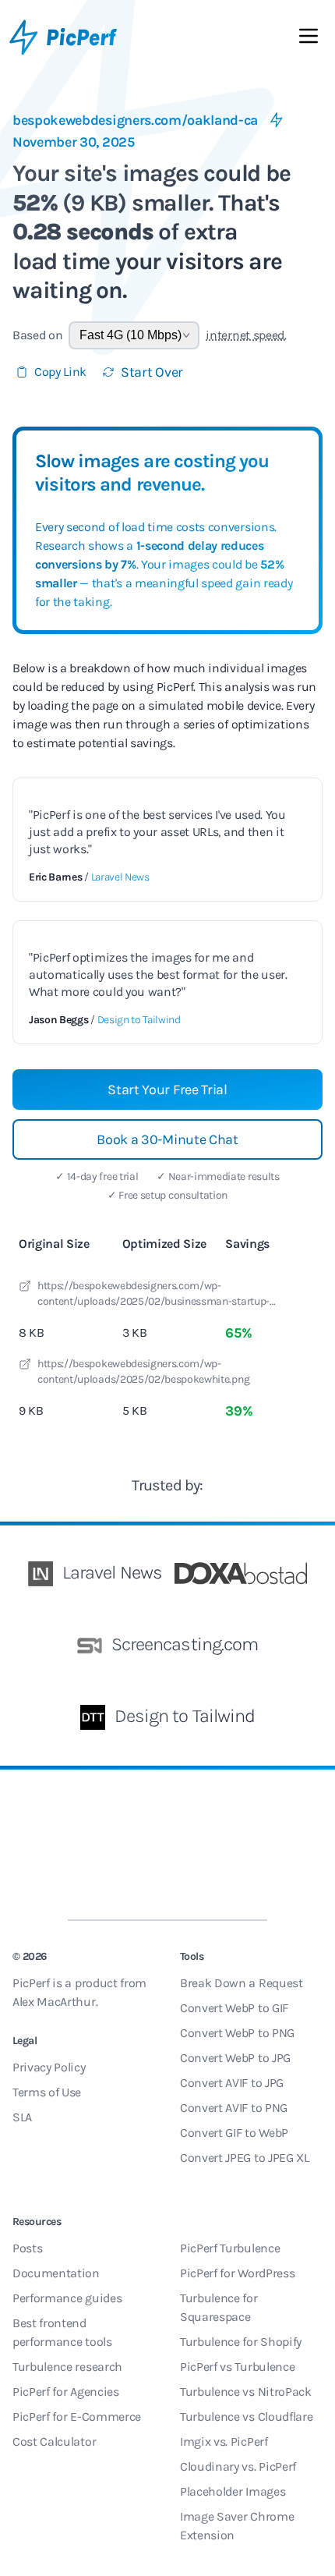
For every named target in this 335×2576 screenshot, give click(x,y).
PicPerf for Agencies (66, 2392)
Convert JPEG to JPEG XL (245, 2158)
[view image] (25, 1288)
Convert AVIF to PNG (234, 2108)
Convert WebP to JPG (235, 2058)
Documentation (56, 2273)
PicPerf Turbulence (230, 2248)
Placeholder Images (233, 2491)
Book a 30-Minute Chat (167, 1139)
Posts (27, 2248)
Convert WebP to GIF (234, 2008)
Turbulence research (67, 2367)
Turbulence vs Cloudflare (246, 2417)
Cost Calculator (54, 2441)
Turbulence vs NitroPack (246, 2392)
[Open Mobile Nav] (309, 39)
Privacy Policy (49, 2067)
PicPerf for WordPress (237, 2273)
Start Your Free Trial (167, 1090)
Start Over (152, 372)
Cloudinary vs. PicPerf (238, 2466)
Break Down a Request (242, 1983)
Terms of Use (47, 2092)
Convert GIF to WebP (234, 2133)
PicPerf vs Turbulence (237, 2367)
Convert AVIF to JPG (232, 2083)
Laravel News (120, 877)
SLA (22, 2117)
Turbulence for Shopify (241, 2342)
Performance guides (67, 2298)
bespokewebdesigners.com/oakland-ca (135, 120)
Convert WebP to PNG (237, 2033)
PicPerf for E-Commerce (77, 2417)
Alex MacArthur (54, 2002)
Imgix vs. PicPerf (224, 2441)
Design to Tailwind (139, 1020)
